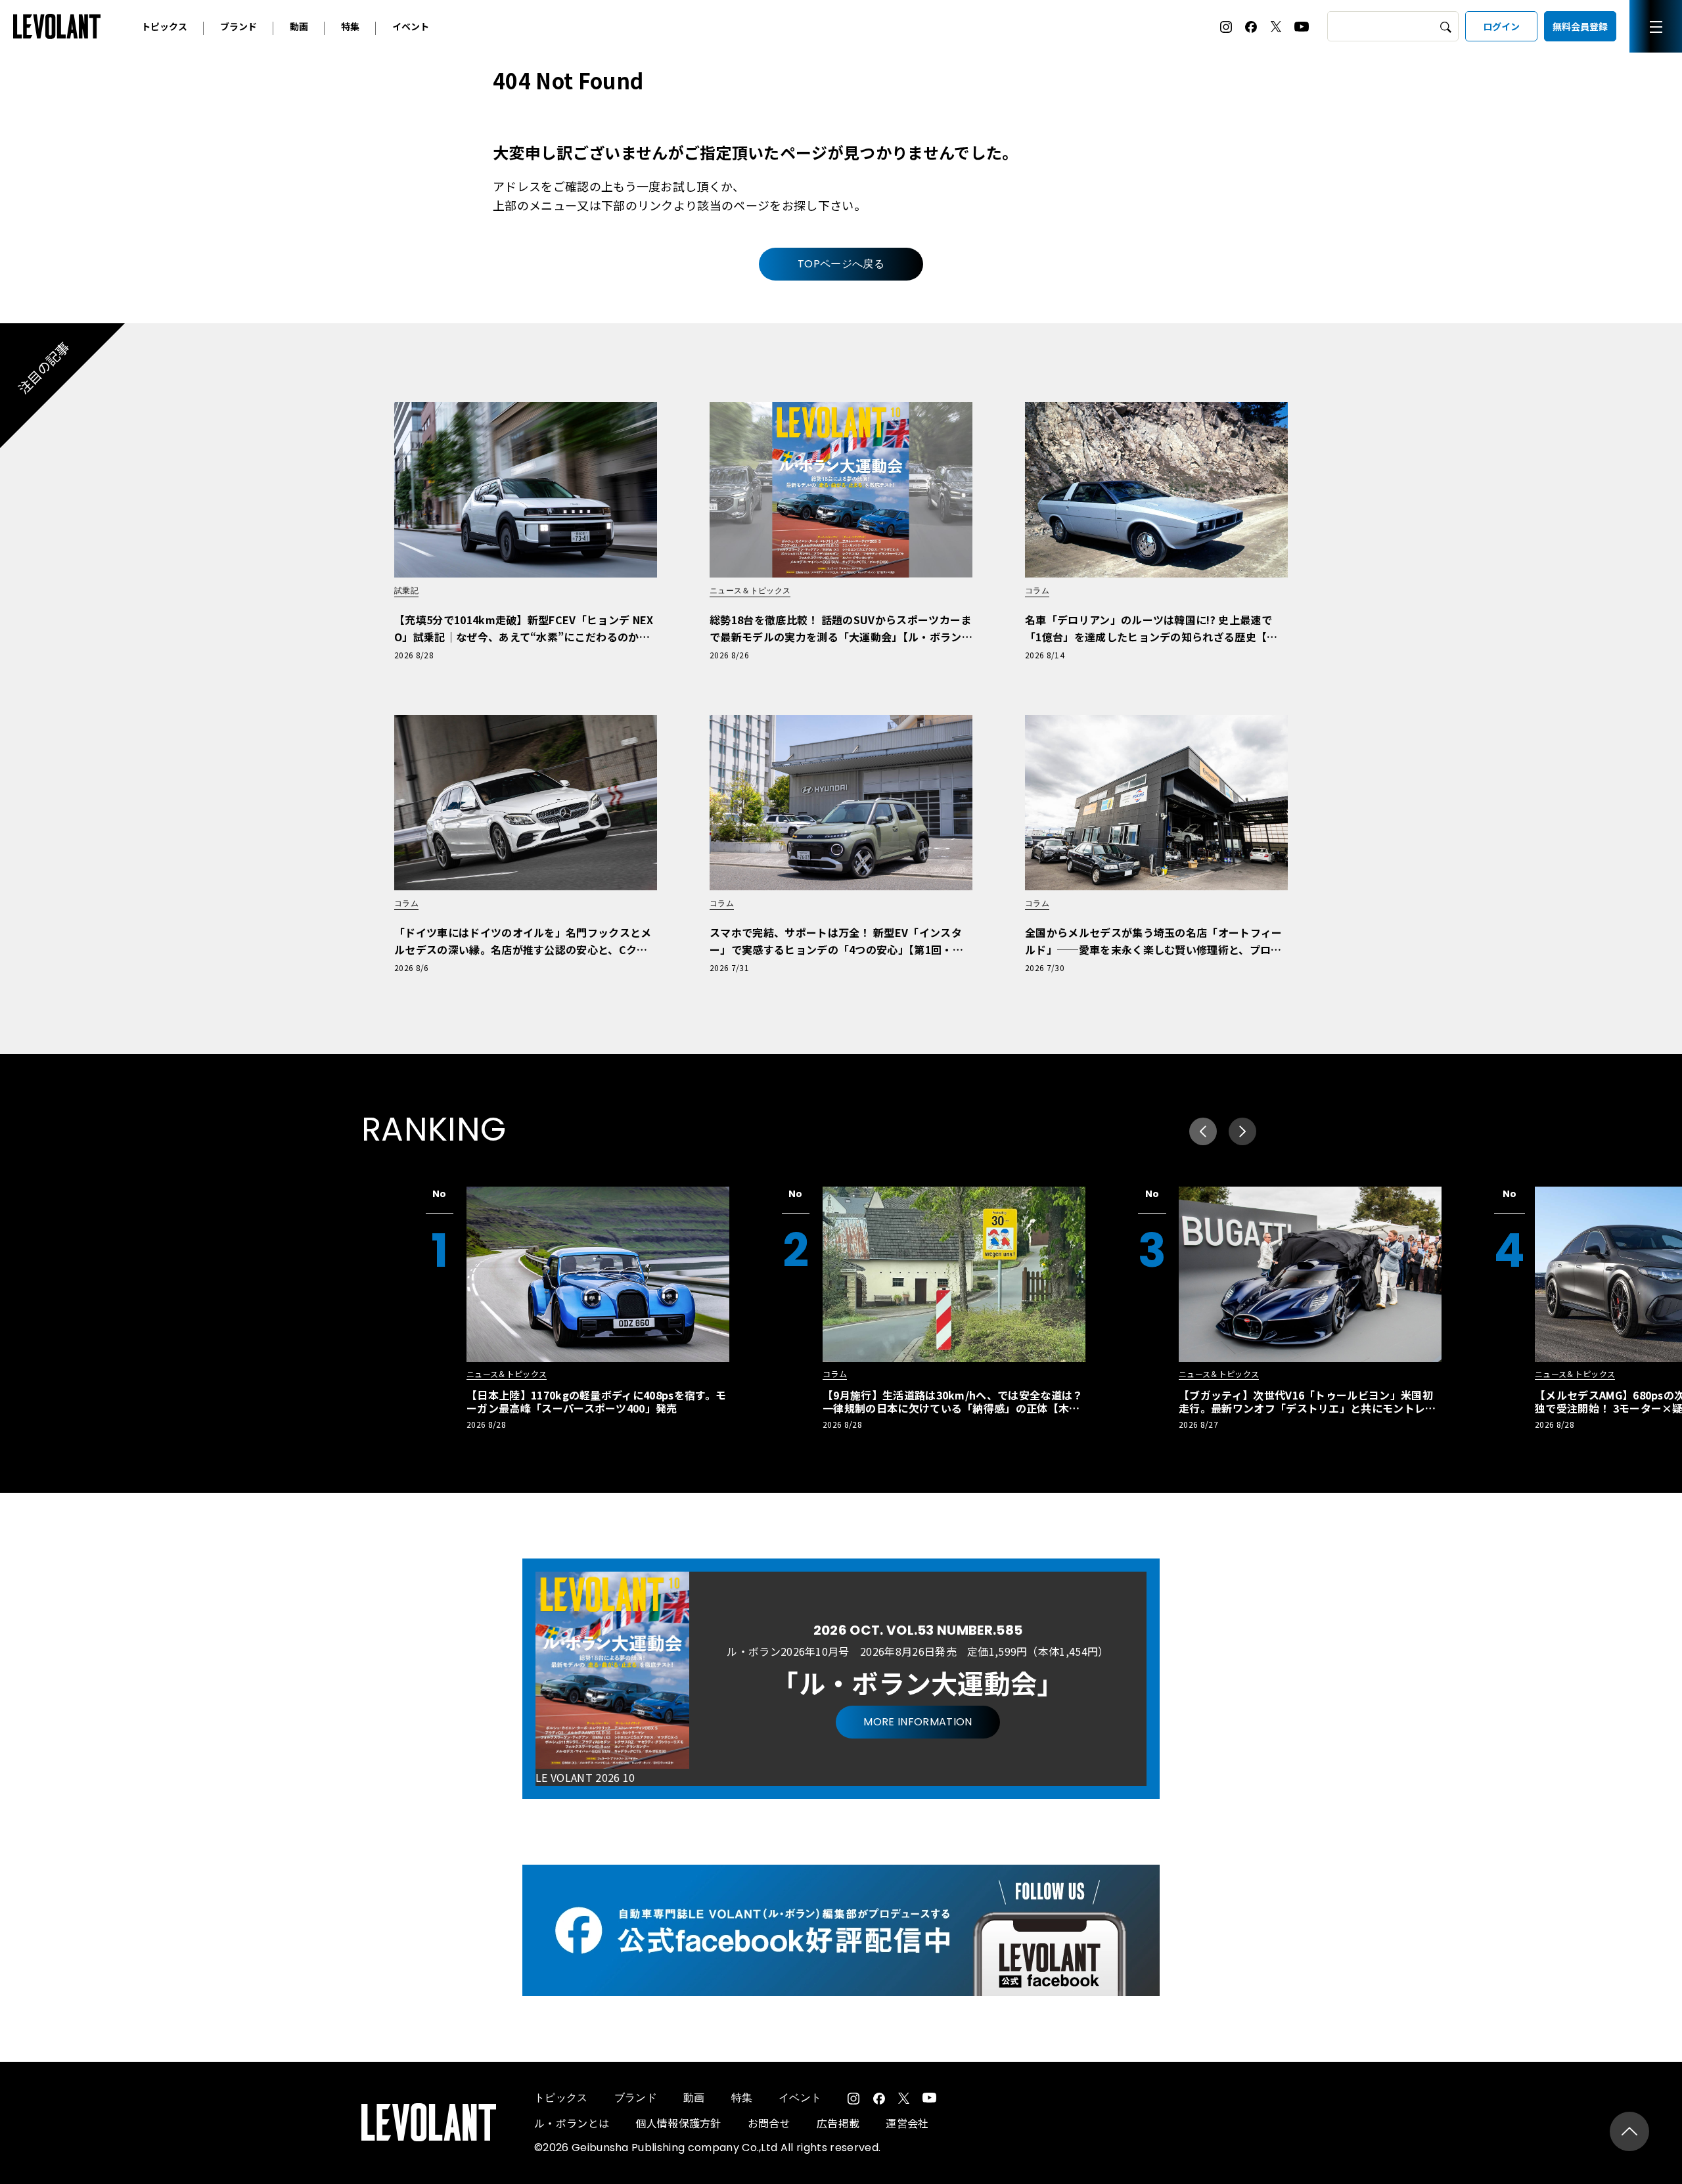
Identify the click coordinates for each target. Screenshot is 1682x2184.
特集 (350, 26)
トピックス (164, 26)
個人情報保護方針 (678, 2123)
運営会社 (907, 2123)
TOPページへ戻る (841, 264)
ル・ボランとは (572, 2123)
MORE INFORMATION (918, 1722)
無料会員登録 (1580, 26)
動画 (299, 26)
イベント (411, 26)
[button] (1242, 1131)
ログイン (1501, 26)
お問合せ (769, 2123)
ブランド (239, 26)
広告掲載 (838, 2123)
